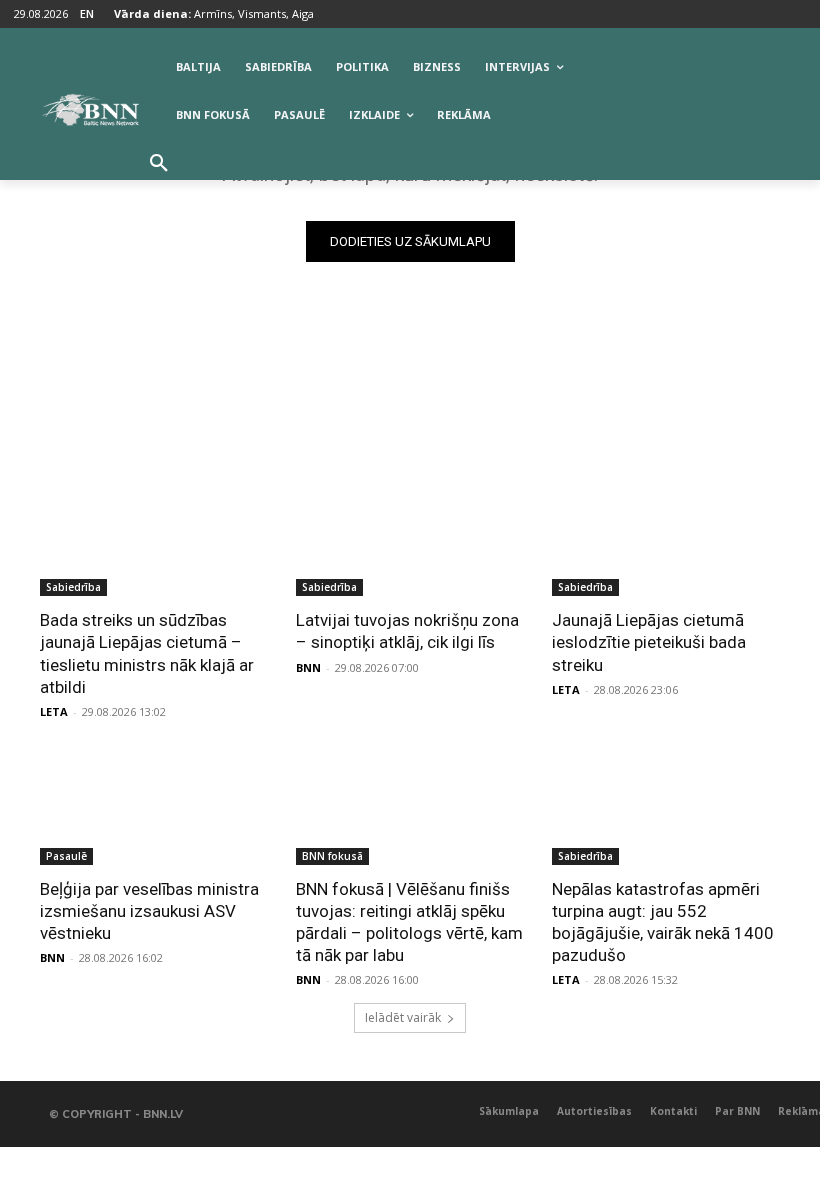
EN (87, 13)
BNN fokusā (332, 856)
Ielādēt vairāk (403, 1017)
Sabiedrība (73, 587)
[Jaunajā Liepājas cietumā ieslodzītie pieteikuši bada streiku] (666, 539)
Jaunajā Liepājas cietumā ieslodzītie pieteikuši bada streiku (649, 642)
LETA (54, 711)
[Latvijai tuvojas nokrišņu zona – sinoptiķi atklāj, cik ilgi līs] (410, 539)
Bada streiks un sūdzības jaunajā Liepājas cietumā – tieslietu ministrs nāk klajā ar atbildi (147, 653)
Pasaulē (66, 856)
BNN (308, 667)
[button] (159, 164)
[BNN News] (90, 110)
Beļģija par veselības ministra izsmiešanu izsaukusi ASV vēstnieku (149, 911)
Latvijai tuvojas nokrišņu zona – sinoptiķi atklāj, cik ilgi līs (407, 631)
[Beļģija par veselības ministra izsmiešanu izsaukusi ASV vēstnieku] (154, 808)
